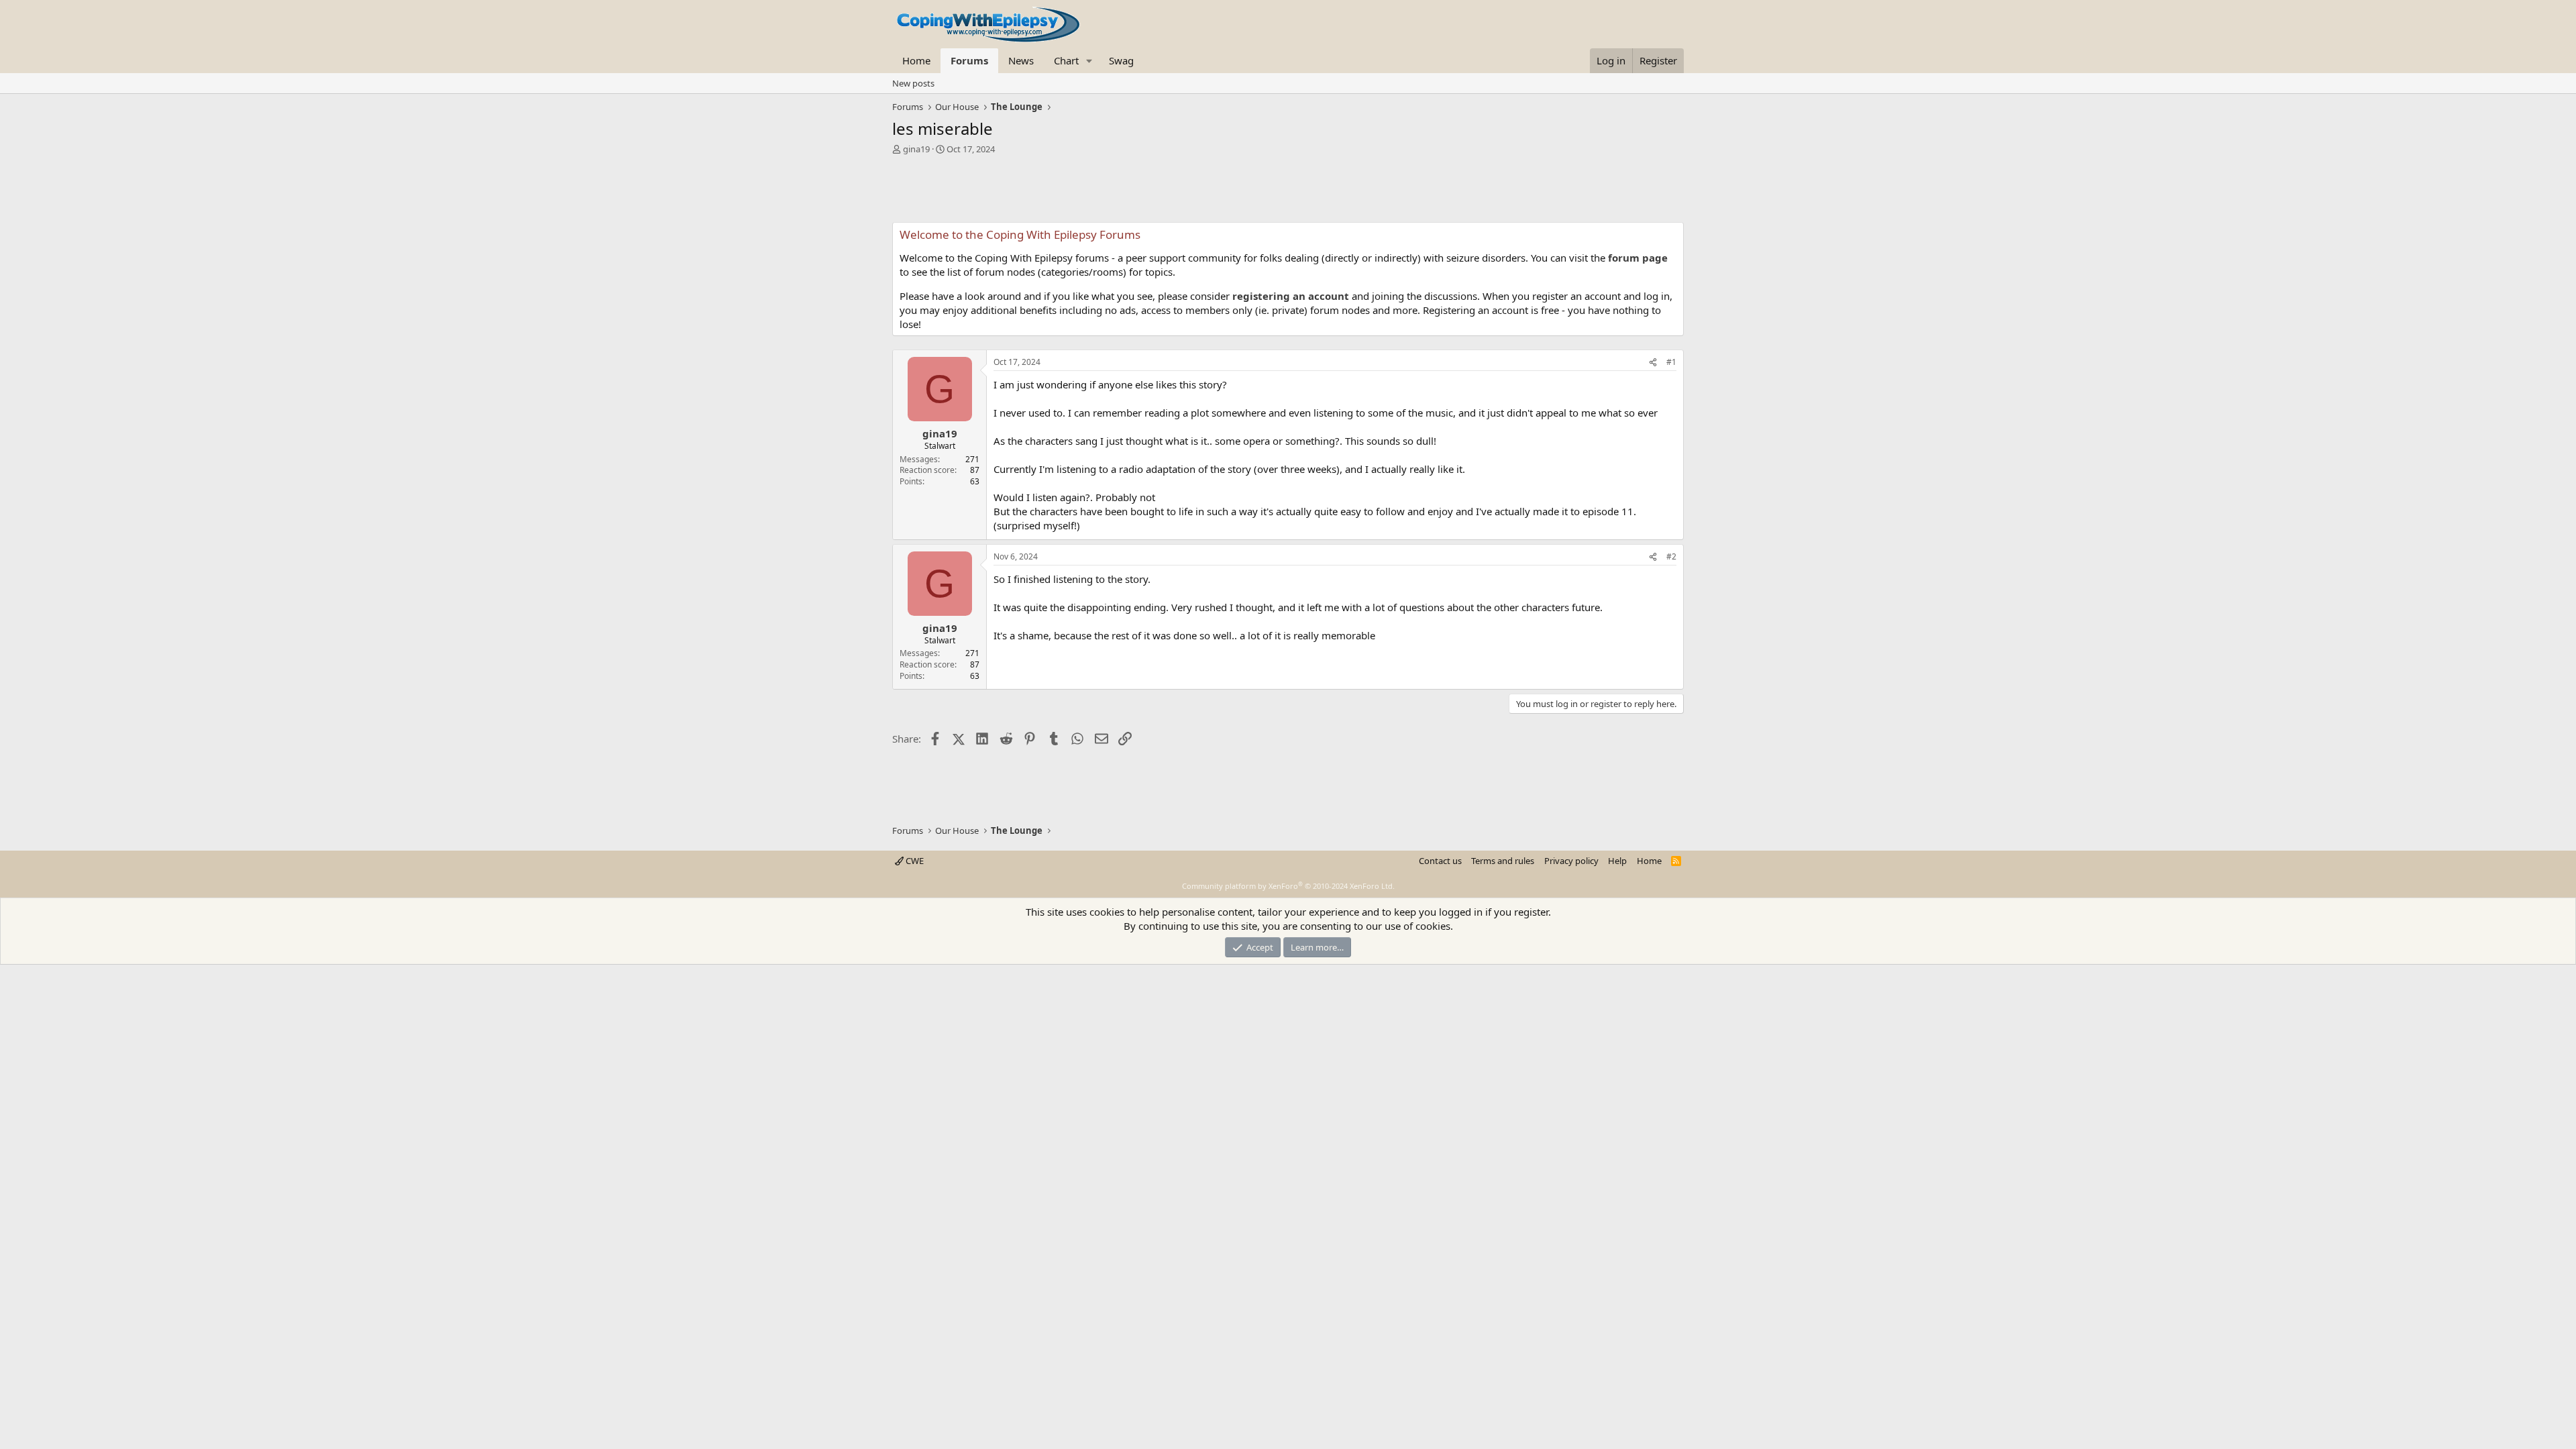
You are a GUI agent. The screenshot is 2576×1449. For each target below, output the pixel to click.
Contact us (1440, 861)
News (1021, 60)
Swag (1121, 60)
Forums (969, 60)
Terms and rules (1503, 861)
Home (916, 60)
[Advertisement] (1288, 192)
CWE (914, 861)
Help (1617, 861)
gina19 (916, 149)
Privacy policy (1571, 861)
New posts (913, 83)
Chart (1066, 60)
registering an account (1291, 296)
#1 (1671, 362)
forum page (1638, 258)
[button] (1089, 61)
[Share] (1653, 363)
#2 (1671, 556)
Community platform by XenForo (1288, 886)
